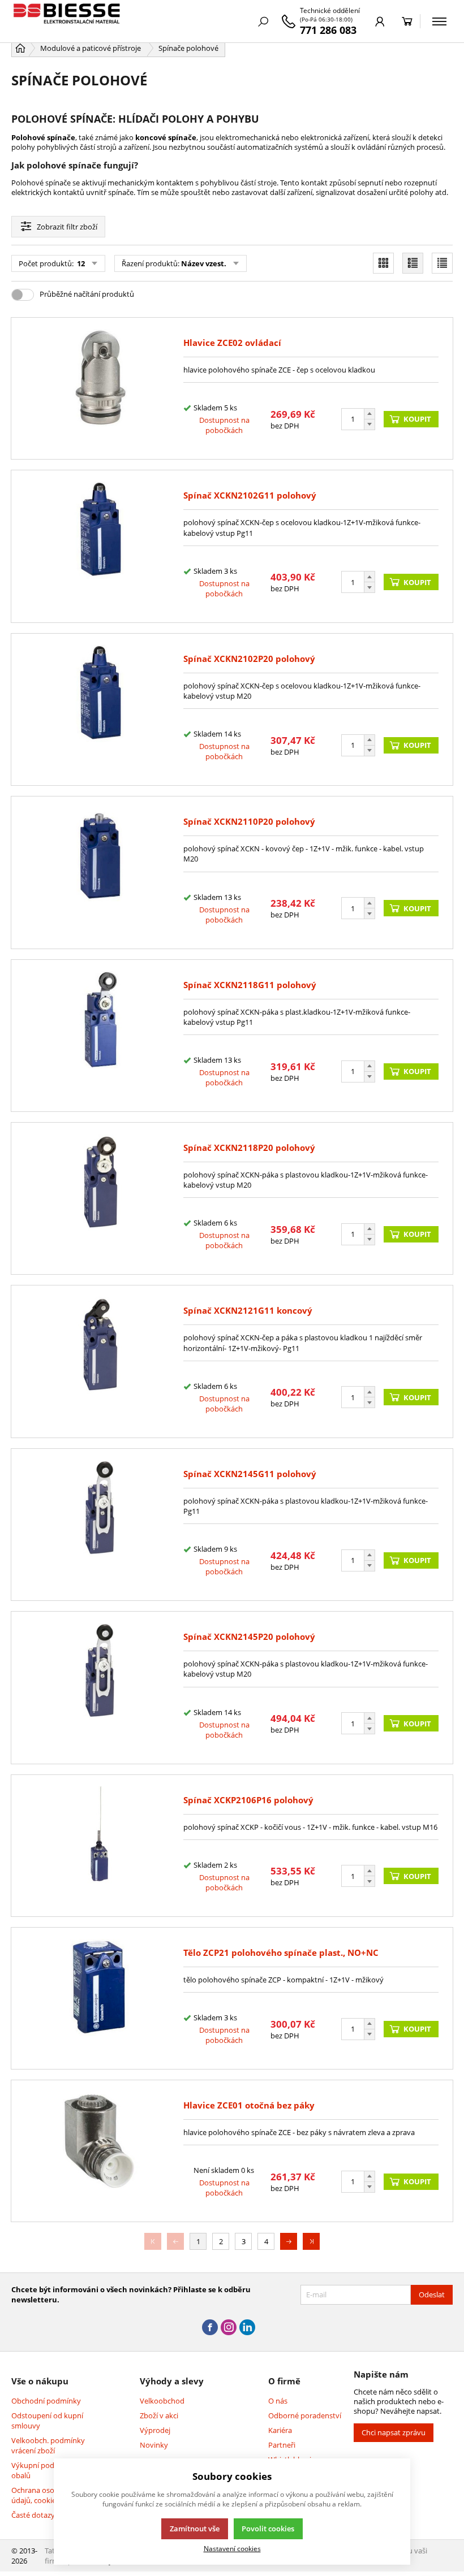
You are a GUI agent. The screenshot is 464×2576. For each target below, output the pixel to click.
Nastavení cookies (232, 2548)
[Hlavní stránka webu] (20, 48)
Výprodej (155, 2430)
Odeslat (432, 2294)
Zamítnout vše (195, 2529)
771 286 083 (328, 30)
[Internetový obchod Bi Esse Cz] (68, 21)
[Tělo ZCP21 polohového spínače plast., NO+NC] (100, 1998)
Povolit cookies (268, 2529)
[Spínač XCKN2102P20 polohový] (100, 709)
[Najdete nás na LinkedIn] (247, 2328)
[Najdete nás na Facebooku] (210, 2328)
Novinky (154, 2445)
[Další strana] (289, 2241)
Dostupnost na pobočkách (224, 425)
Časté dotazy (33, 2515)
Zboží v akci (159, 2415)
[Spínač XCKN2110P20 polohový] (100, 872)
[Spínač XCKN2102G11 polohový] (100, 546)
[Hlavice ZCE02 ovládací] (100, 388)
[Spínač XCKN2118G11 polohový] (100, 1036)
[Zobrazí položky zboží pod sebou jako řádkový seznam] (413, 263)
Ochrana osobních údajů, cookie (42, 2495)
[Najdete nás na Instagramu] (229, 2328)
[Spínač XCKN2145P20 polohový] (100, 1687)
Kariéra (280, 2430)
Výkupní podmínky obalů (43, 2470)
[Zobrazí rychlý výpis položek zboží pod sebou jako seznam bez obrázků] (442, 263)
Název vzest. (204, 263)
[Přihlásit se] (380, 21)
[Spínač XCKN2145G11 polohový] (100, 1525)
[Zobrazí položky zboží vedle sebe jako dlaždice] (383, 263)
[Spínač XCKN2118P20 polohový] (100, 1198)
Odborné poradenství (305, 2415)
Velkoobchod (162, 2401)
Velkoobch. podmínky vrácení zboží (48, 2445)
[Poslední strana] (311, 2241)
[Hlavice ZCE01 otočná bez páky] (100, 2151)
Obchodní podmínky (46, 2401)
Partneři (282, 2445)
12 (80, 263)
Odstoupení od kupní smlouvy (47, 2421)
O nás (278, 2401)
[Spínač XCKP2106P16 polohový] (100, 1846)
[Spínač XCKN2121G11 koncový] (100, 1361)
